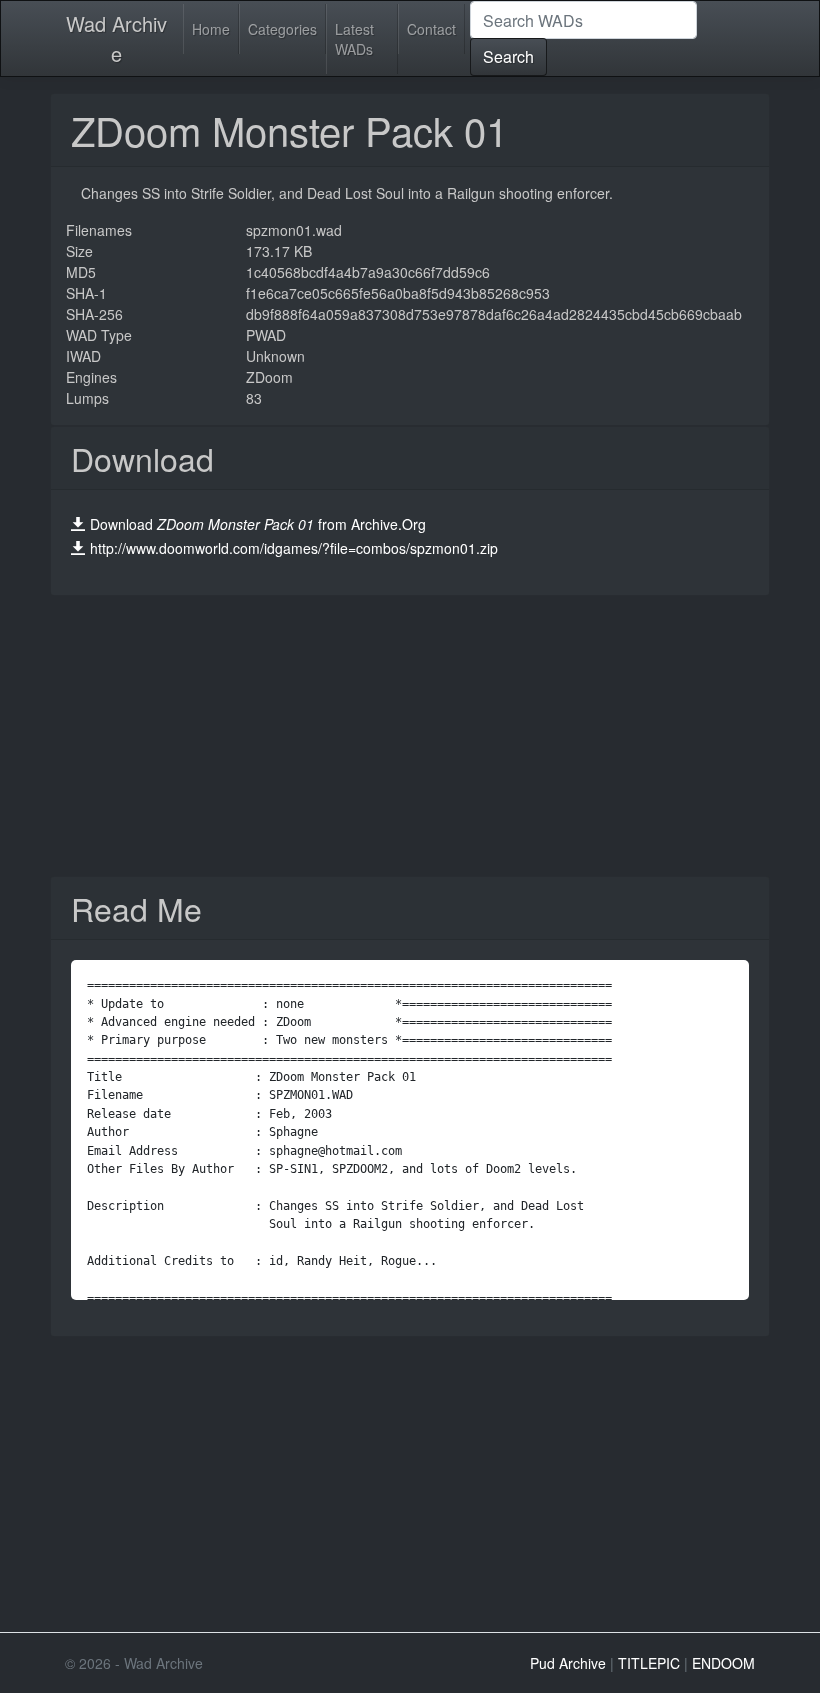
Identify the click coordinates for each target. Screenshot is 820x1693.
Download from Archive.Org (258, 524)
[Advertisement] (410, 736)
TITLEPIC (649, 1663)
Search (508, 56)
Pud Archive (568, 1663)
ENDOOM (723, 1663)
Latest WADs (354, 39)
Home (211, 29)
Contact (431, 29)
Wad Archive (116, 38)
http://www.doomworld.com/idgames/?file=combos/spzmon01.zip (294, 548)
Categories (282, 29)
